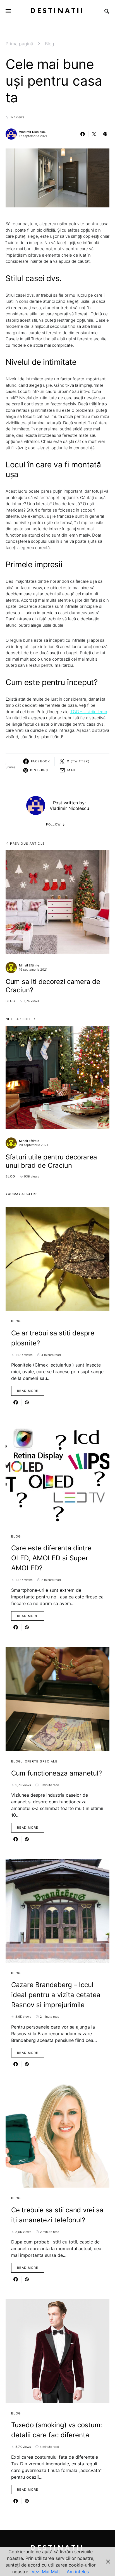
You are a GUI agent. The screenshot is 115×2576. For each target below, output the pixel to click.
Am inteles (78, 2572)
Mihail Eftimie (29, 965)
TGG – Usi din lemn (89, 712)
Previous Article (27, 844)
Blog (50, 44)
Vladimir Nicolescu (33, 132)
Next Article (19, 1019)
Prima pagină (19, 44)
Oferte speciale (41, 1761)
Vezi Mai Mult (46, 2572)
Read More (28, 1391)
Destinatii (57, 11)
